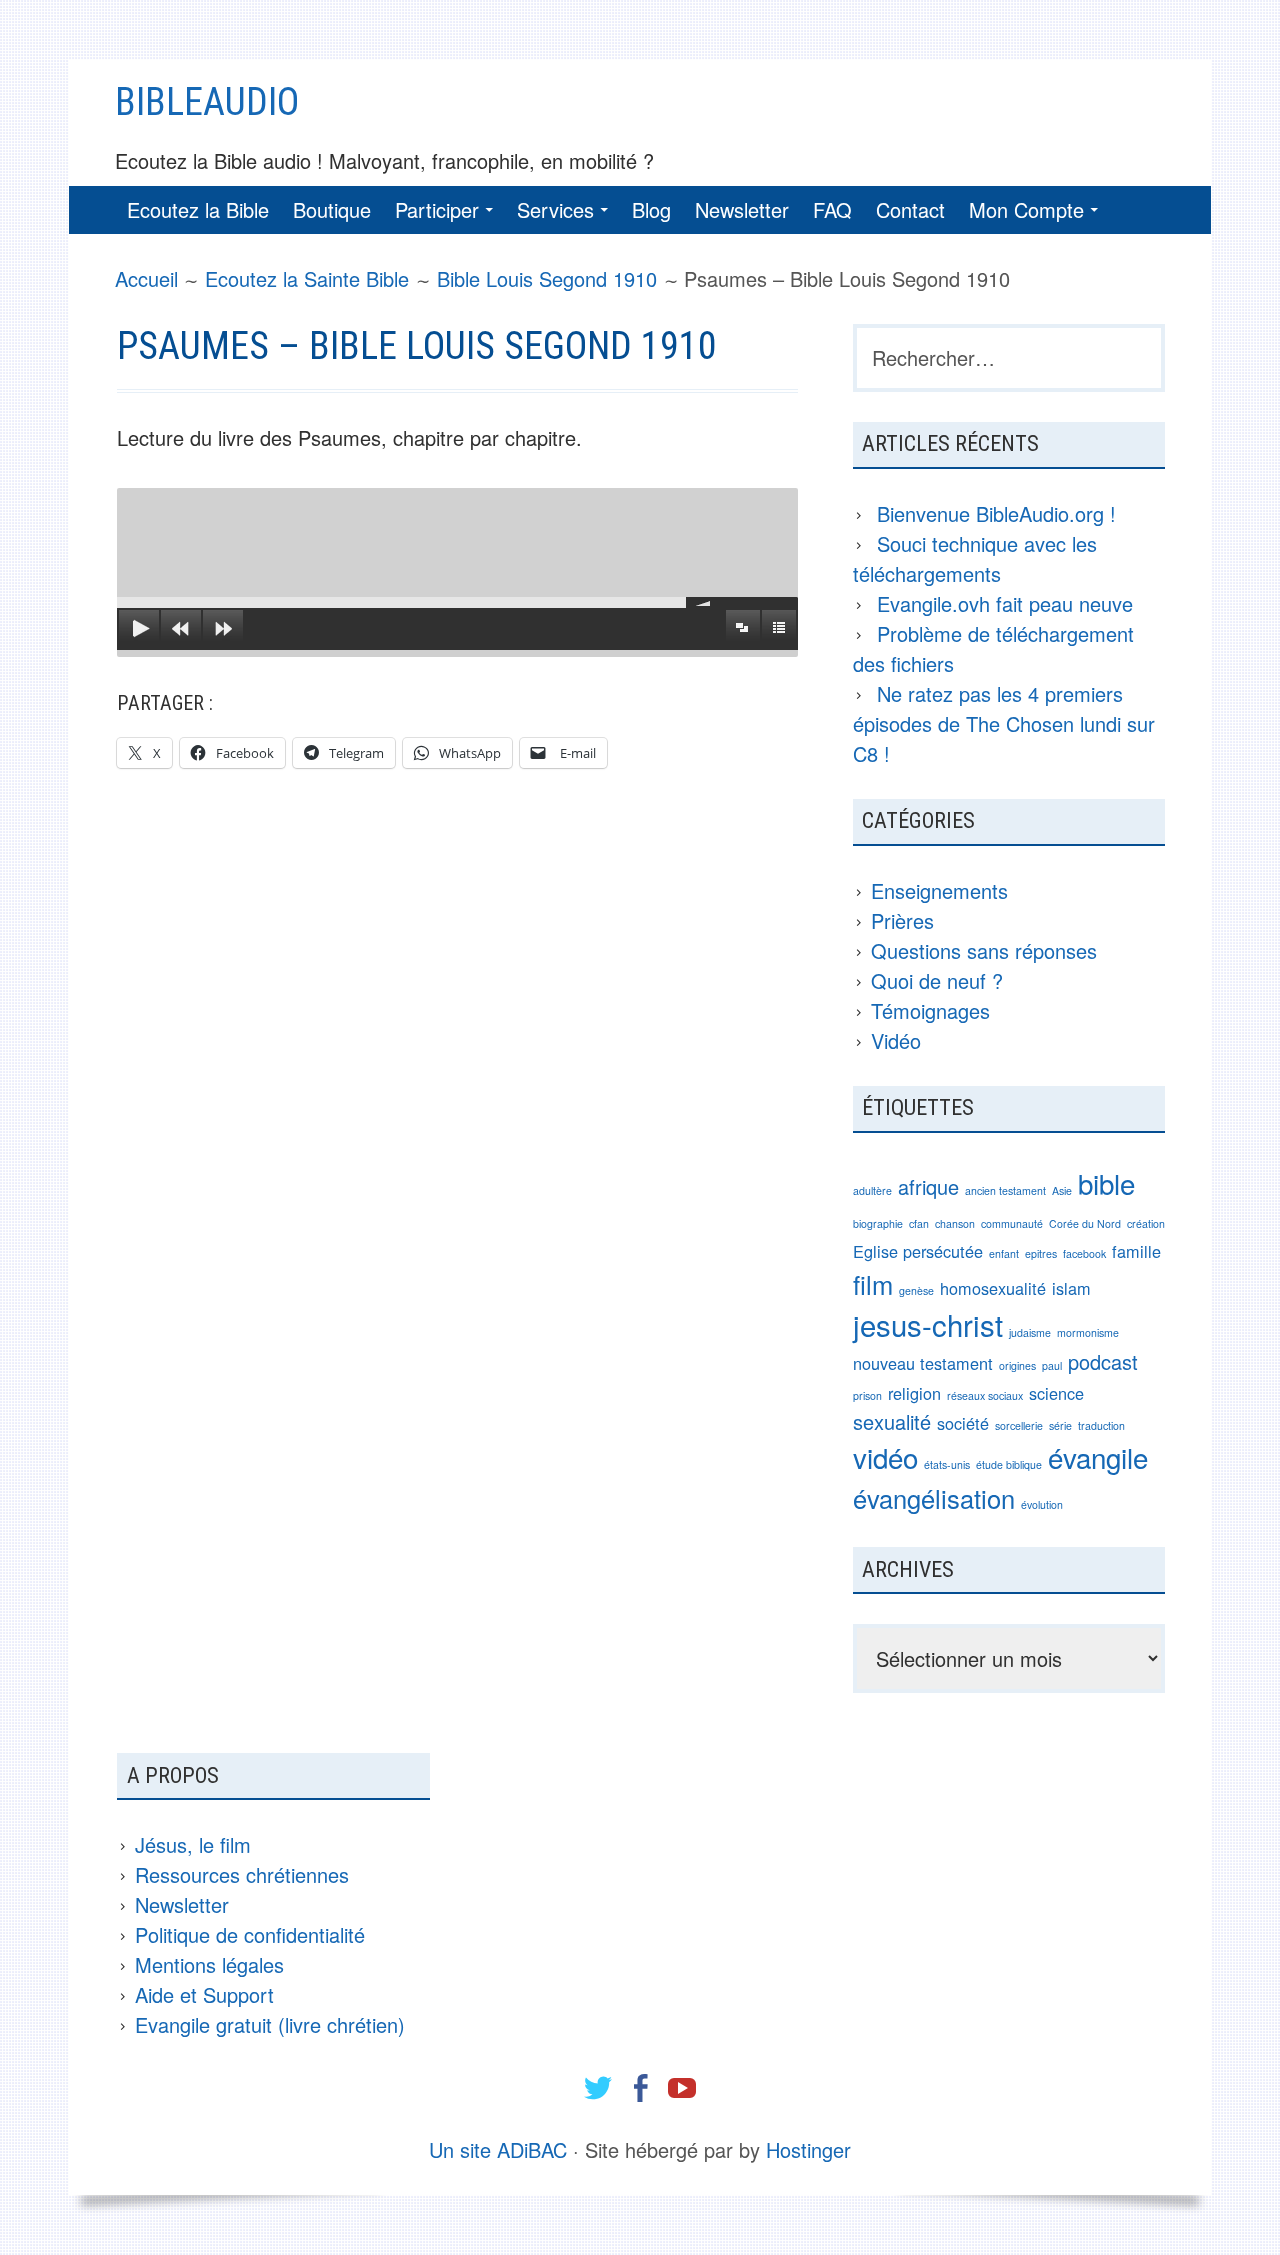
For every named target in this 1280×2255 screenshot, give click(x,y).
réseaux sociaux (985, 1395)
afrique (928, 1186)
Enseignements (939, 890)
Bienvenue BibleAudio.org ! (996, 513)
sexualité (892, 1421)
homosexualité (993, 1288)
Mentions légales (209, 1964)
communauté (1012, 1223)
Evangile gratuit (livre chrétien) (270, 2024)
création (1146, 1223)
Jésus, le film (193, 1844)
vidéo (885, 1457)
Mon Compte (1026, 209)
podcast (1103, 1361)
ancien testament (1005, 1190)
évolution (1042, 1504)
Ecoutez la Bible (198, 209)
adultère (872, 1190)
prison (867, 1395)
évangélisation (934, 1498)
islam (1071, 1288)
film (873, 1284)
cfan (919, 1223)
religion (914, 1393)
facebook (1084, 1253)
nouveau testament (923, 1363)
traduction (1101, 1425)
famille (1136, 1251)
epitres (1041, 1253)
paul (1052, 1365)
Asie (1062, 1190)
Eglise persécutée (918, 1251)
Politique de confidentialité (250, 1934)
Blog (651, 209)
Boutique (332, 209)
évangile (1098, 1457)
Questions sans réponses (984, 950)
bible (1106, 1183)
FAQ (832, 209)
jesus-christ (928, 1324)
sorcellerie (1019, 1425)
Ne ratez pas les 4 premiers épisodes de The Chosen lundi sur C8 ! (1004, 723)
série (1060, 1425)
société (963, 1423)
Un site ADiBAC (498, 2149)
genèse (916, 1290)
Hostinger (808, 2149)
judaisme (1030, 1332)
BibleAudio (207, 102)
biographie (878, 1223)
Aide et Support (204, 1994)
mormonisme (1088, 1332)
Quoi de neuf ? (937, 980)
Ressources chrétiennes (242, 1874)
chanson (955, 1223)
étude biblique (1009, 1464)
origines (1017, 1365)
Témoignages (930, 1010)
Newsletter (742, 209)
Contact (910, 209)
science (1056, 1393)
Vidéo (896, 1040)
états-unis (947, 1464)
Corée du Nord (1085, 1223)
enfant (1004, 1253)
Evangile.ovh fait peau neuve (1005, 603)
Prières (902, 920)
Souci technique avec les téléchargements (975, 558)
